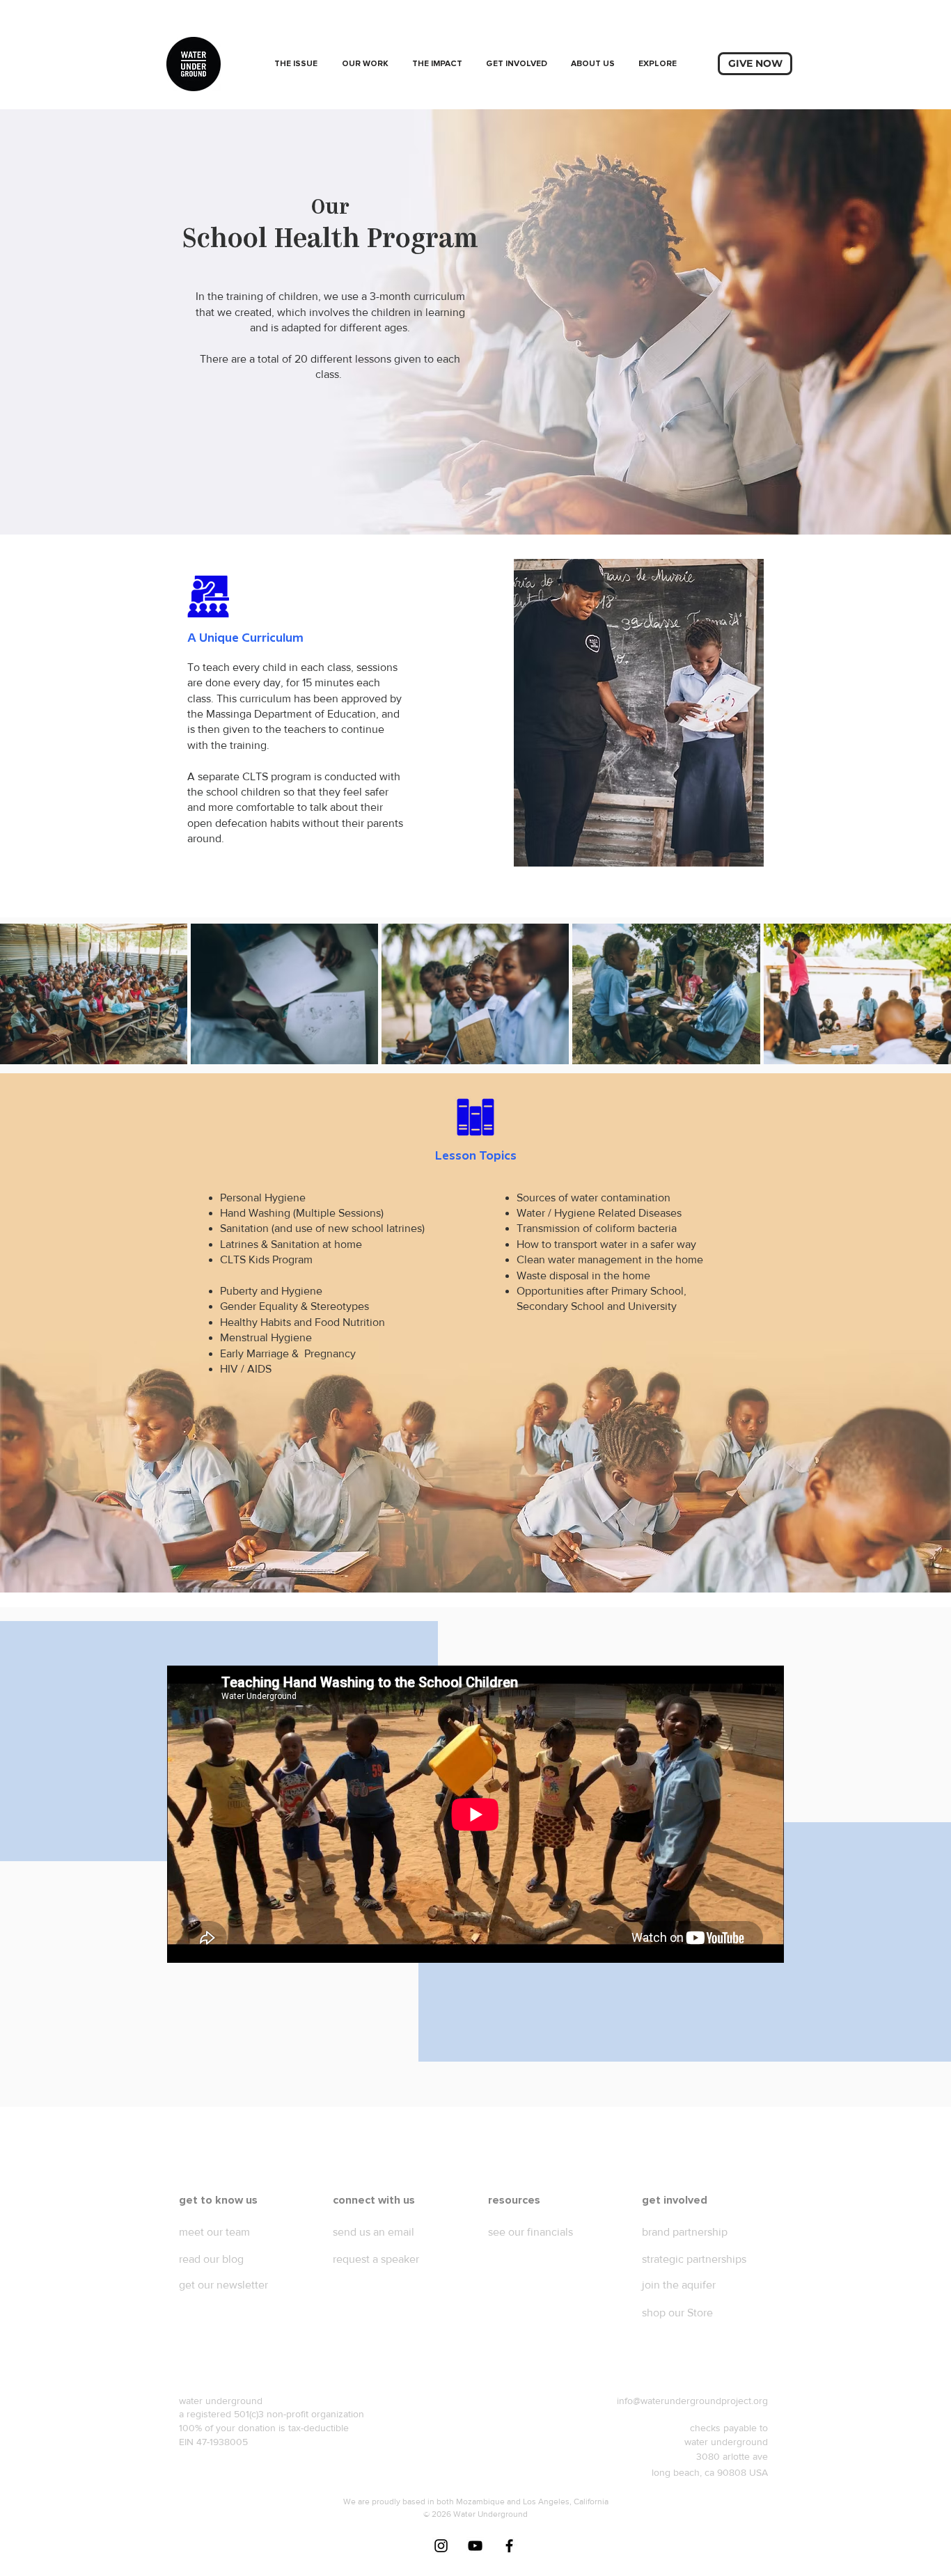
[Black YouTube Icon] (475, 2546)
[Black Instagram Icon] (441, 2546)
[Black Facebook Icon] (509, 2546)
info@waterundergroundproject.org (692, 2401)
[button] (365, 64)
